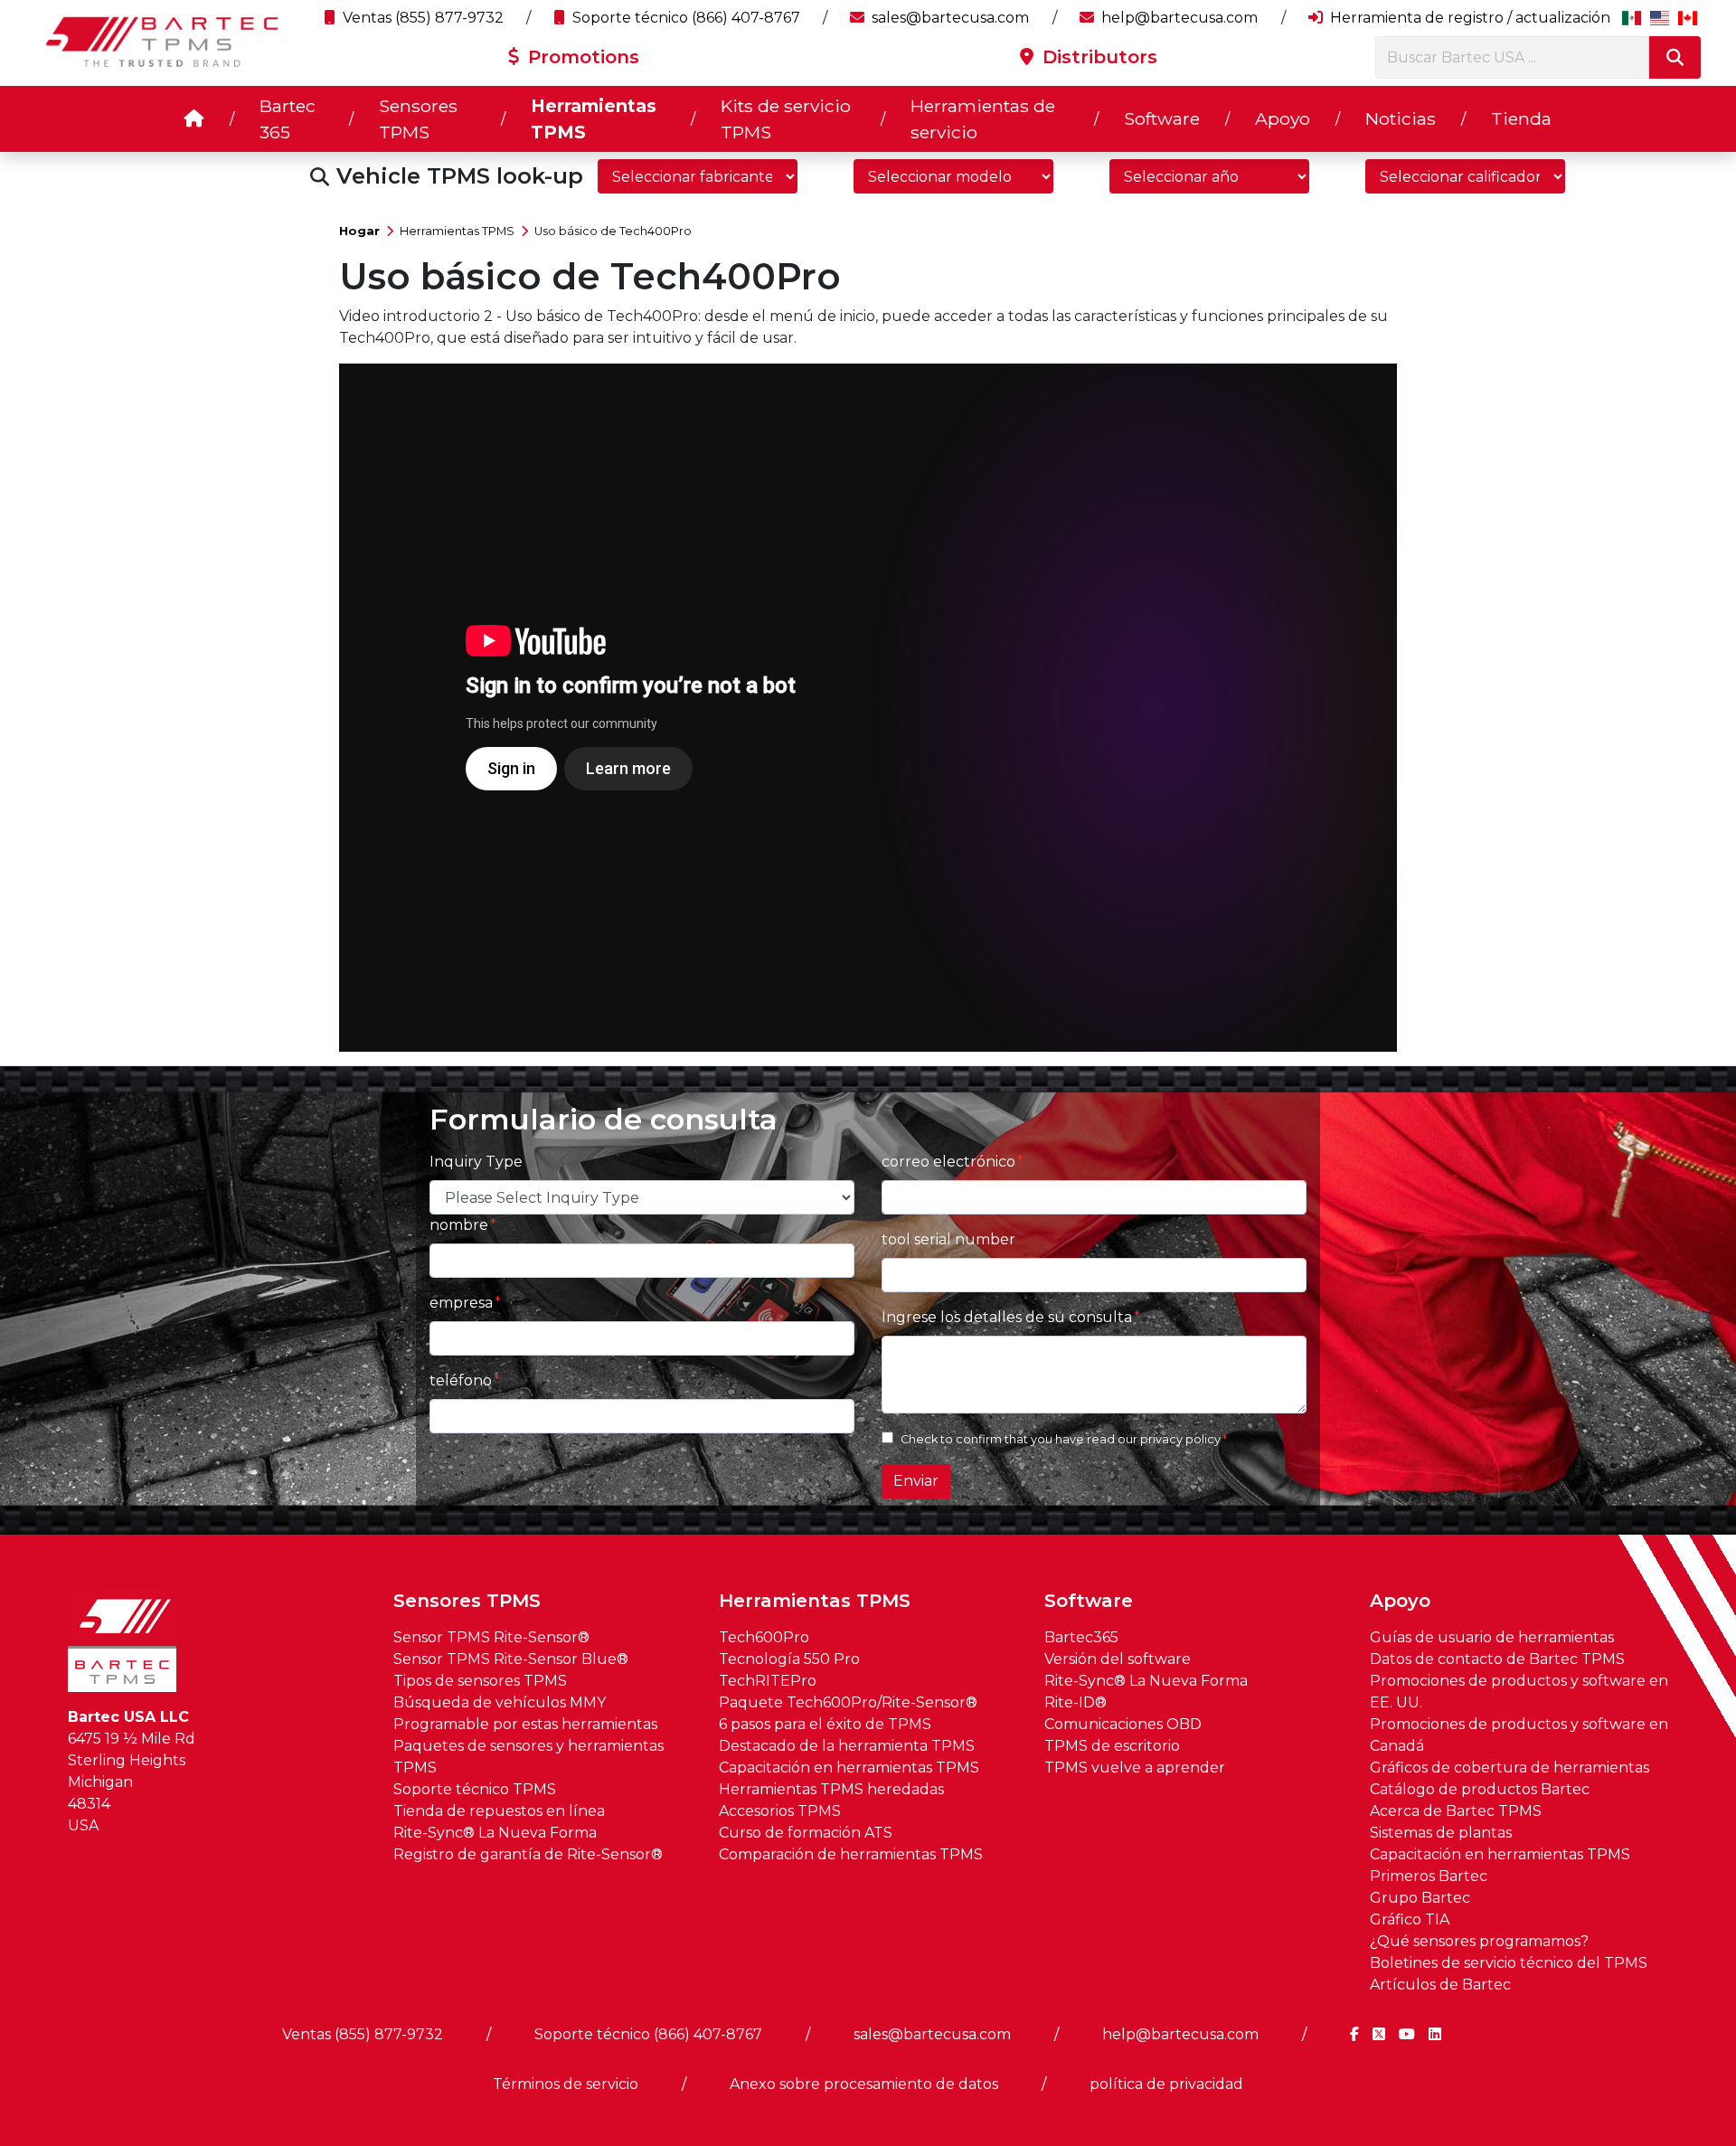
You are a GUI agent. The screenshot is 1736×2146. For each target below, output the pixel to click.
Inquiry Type (476, 1162)
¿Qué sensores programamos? (1479, 1941)
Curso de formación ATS (806, 1833)
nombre (459, 1225)
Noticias (1401, 118)
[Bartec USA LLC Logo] (163, 42)
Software (1162, 118)
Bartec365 (1081, 1637)
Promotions (581, 57)
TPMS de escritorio (1112, 1746)
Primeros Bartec (1429, 1876)
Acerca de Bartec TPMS (1456, 1811)
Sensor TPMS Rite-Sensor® (491, 1637)
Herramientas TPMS (594, 119)
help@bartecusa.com (1178, 18)
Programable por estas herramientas (525, 1724)
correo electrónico (948, 1162)
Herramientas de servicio (983, 119)
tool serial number (948, 1239)
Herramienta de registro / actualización (1468, 18)
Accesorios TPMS (780, 1811)
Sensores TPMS (418, 119)
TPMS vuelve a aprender (1135, 1768)
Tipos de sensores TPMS (480, 1681)
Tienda (1521, 118)
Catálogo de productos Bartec (1480, 1789)
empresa (461, 1303)
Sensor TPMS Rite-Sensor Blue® (511, 1659)
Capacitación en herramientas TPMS (849, 1768)
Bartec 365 (288, 119)
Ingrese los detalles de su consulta (1007, 1317)
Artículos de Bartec (1440, 1985)
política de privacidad (1166, 2084)
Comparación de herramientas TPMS (851, 1854)
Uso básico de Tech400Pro (613, 231)
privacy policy (1180, 1439)
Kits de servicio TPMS (786, 119)
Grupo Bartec (1420, 1898)
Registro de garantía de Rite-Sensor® (528, 1854)
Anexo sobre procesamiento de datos (864, 2084)
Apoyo (1283, 118)
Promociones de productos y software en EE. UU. (1519, 1692)
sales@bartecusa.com (948, 18)
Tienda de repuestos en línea (499, 1811)
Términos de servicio (566, 2084)
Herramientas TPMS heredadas (831, 1789)
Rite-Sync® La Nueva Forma (495, 1833)
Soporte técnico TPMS (475, 1789)
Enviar (916, 1481)
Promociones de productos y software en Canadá (1519, 1735)
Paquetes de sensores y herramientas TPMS (528, 1757)
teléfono (461, 1380)
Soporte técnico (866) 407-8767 (684, 18)
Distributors (1097, 57)
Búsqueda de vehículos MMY (500, 1702)
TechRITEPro (768, 1681)
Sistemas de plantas (1441, 1833)
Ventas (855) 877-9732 (421, 18)
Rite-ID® (1076, 1702)
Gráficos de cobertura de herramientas (1510, 1768)
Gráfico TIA (1410, 1919)
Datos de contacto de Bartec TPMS (1497, 1659)
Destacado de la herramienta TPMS (847, 1746)
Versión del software (1118, 1659)
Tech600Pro (764, 1637)
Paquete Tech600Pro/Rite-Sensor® (848, 1702)
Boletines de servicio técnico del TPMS (1509, 1963)
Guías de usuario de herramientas (1492, 1637)
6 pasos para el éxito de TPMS (825, 1724)
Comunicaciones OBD (1123, 1724)
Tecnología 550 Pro (789, 1659)
